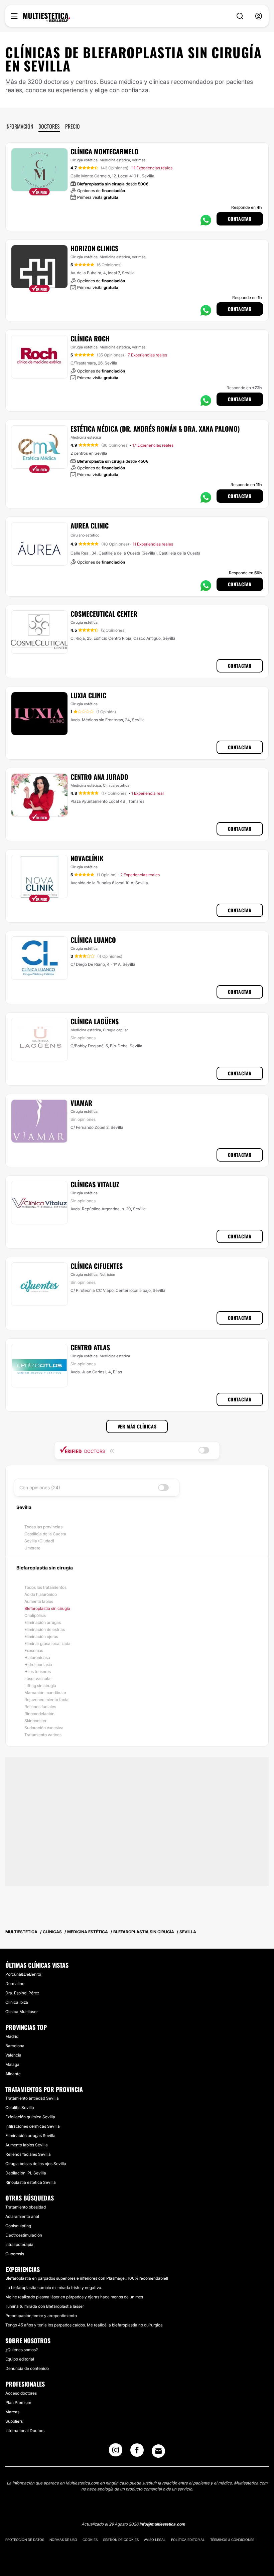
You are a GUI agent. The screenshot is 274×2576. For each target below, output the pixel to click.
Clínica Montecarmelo (104, 151)
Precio (73, 126)
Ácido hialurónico (41, 1594)
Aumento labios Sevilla (27, 2145)
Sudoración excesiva (44, 1728)
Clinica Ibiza (17, 2002)
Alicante (13, 2074)
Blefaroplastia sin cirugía (47, 1608)
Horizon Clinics (94, 248)
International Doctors (25, 2431)
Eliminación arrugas (43, 1622)
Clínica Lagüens (95, 1021)
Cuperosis (15, 2254)
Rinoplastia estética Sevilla (31, 2182)
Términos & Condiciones (232, 2540)
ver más (139, 160)
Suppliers (14, 2421)
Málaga (12, 2064)
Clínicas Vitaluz (95, 1184)
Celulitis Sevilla (20, 2107)
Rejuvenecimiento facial (47, 1700)
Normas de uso (63, 2540)
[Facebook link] (137, 2452)
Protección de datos (25, 2540)
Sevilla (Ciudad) (39, 1541)
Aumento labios (39, 1601)
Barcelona (15, 2046)
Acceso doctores (21, 2393)
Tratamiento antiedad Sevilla (32, 2098)
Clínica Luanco (93, 940)
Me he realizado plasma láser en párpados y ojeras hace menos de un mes (74, 2297)
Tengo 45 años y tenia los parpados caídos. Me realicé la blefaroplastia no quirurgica (84, 2325)
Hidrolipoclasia (38, 1664)
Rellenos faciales (40, 1707)
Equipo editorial (20, 2359)
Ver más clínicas (137, 1426)
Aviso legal (155, 2540)
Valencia (13, 2055)
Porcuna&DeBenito (23, 1974)
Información (19, 126)
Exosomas (34, 1650)
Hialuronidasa (37, 1657)
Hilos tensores (38, 1672)
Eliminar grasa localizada (47, 1643)
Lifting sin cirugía (40, 1686)
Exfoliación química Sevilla (30, 2117)
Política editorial (188, 2540)
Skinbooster (35, 1721)
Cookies (90, 2540)
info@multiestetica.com (162, 2524)
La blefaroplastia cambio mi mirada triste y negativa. (54, 2288)
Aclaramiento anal (22, 2216)
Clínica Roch (90, 338)
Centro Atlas (90, 1347)
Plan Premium (18, 2402)
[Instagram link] (116, 2452)
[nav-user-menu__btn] (259, 16)
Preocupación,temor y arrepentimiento (41, 2316)
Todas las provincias (43, 1527)
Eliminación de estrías (45, 1629)
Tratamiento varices (43, 1735)
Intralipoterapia (19, 2244)
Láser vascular (38, 1679)
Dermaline (15, 1984)
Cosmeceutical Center (104, 614)
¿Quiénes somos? (22, 2350)
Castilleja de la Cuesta (45, 1534)
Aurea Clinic (90, 525)
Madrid (12, 2036)
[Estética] (47, 17)
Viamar (81, 1103)
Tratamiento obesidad (26, 2207)
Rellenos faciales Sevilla (28, 2154)
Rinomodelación (39, 1714)
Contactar (240, 219)
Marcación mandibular (45, 1693)
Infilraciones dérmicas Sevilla (33, 2126)
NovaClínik (87, 858)
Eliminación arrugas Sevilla (30, 2136)
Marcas (12, 2412)
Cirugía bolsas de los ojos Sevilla (36, 2164)
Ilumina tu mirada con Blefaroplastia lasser (45, 2306)
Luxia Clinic (88, 695)
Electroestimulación (24, 2235)
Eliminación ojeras (41, 1636)
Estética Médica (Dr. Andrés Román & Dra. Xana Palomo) (155, 429)
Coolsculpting (18, 2226)
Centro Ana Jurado (99, 777)
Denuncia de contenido (27, 2368)
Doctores (49, 126)
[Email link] (158, 2451)
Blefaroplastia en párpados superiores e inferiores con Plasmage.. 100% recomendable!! (87, 2278)
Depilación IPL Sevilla (26, 2173)
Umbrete (32, 1548)
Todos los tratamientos (45, 1587)
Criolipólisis (35, 1615)
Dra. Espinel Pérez (22, 1993)
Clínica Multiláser (22, 2012)
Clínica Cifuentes (97, 1266)
